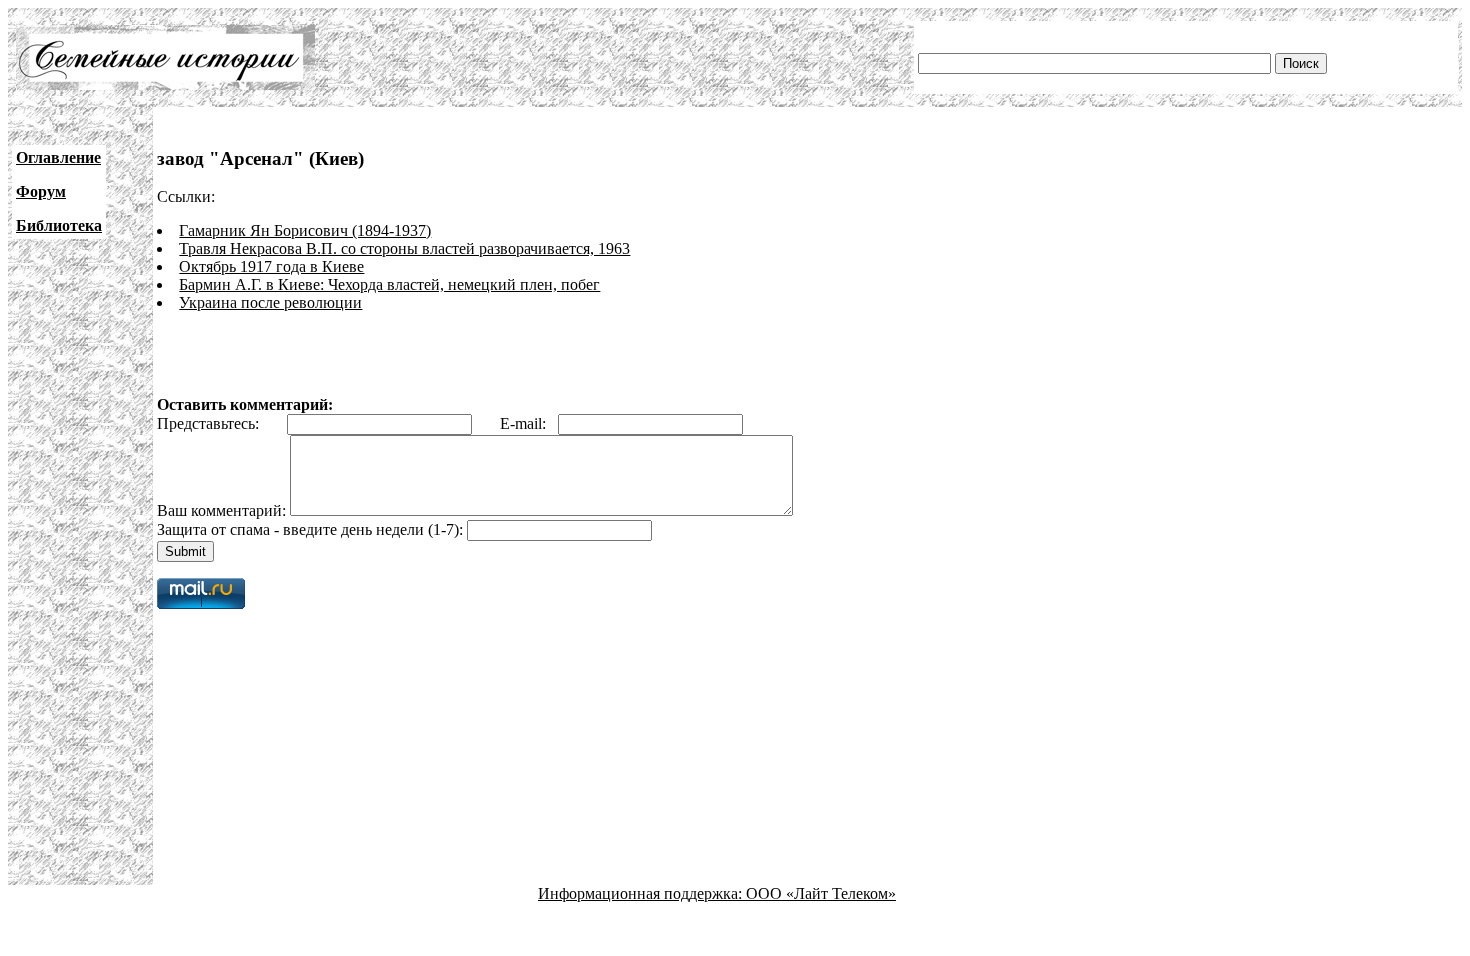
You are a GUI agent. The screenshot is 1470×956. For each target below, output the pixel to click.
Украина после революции (270, 302)
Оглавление (58, 157)
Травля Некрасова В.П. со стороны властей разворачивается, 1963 (404, 248)
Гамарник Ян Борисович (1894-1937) (305, 230)
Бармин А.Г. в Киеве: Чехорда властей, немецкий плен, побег (389, 284)
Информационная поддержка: (642, 893)
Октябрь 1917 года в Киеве (271, 266)
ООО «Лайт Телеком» (821, 893)
